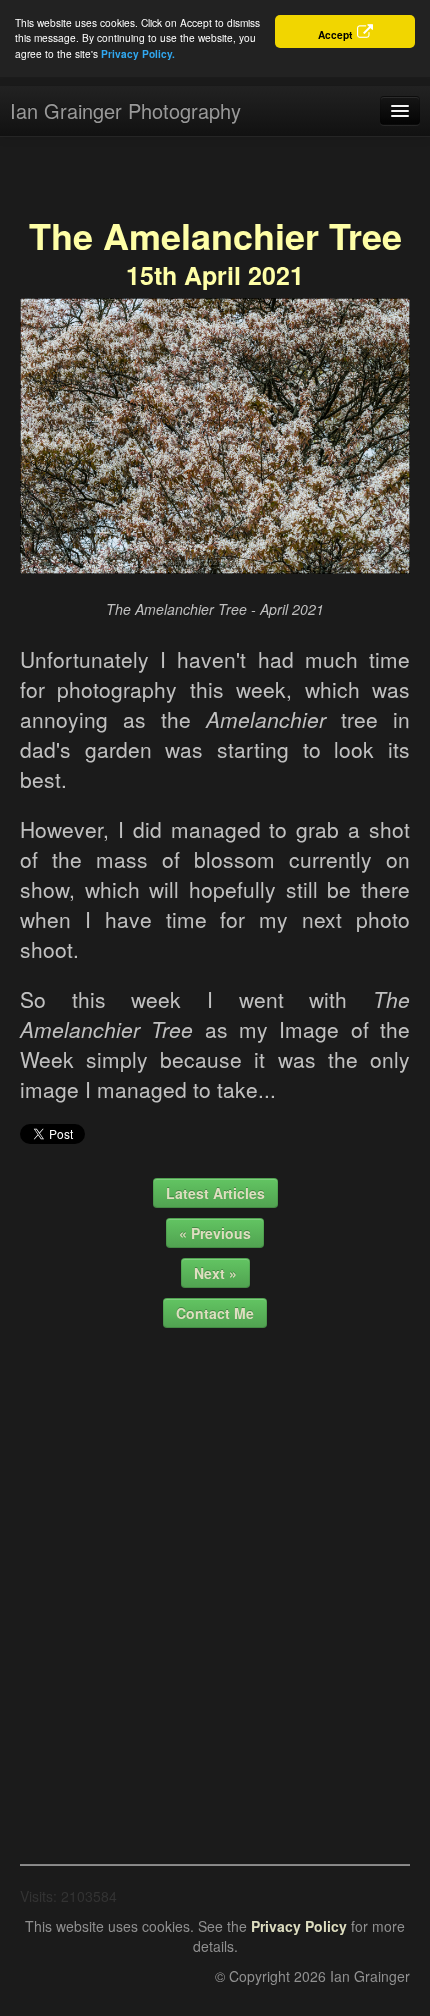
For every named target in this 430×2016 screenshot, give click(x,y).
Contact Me (215, 1313)
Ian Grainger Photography (125, 110)
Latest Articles (215, 1193)
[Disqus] (215, 1589)
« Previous (215, 1233)
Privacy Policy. (138, 54)
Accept (335, 35)
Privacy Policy (299, 1926)
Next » (215, 1273)
